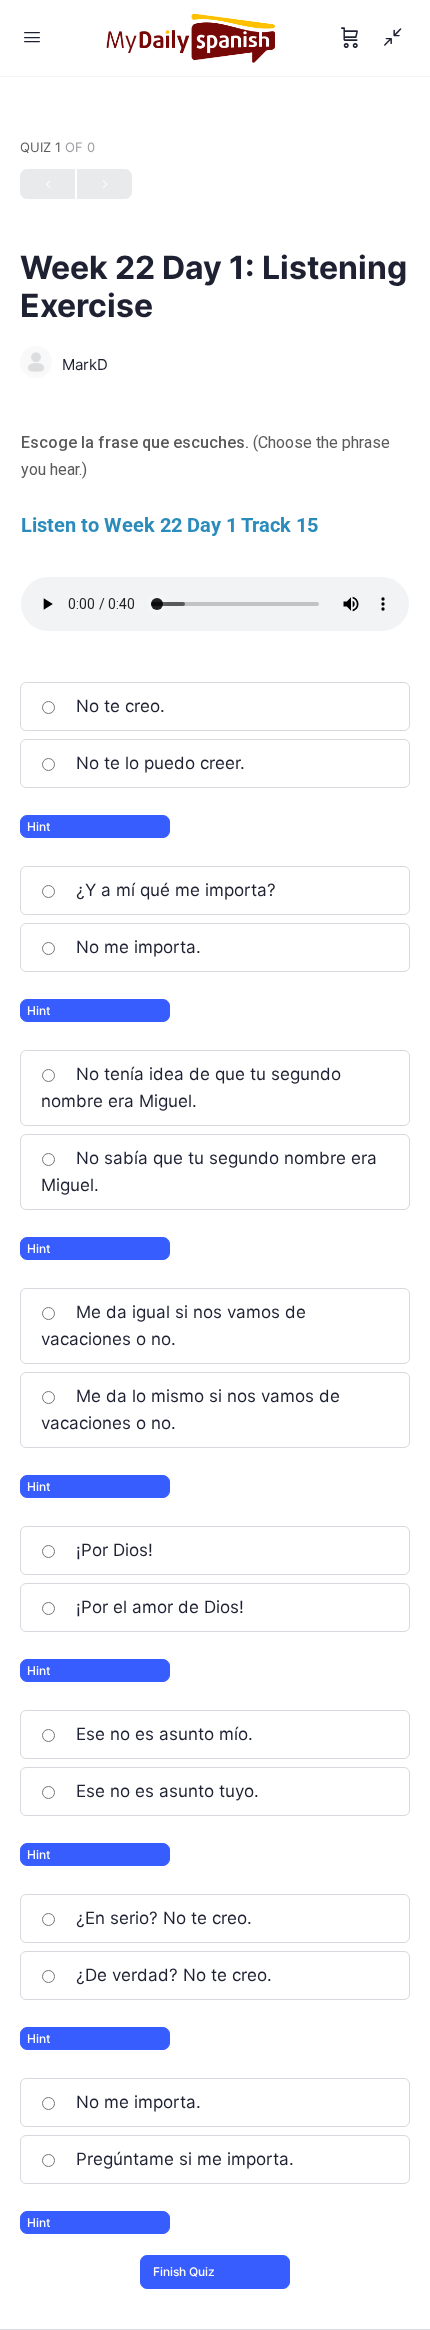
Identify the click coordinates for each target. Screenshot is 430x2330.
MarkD (85, 364)
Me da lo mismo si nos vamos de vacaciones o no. (190, 1409)
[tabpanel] (215, 530)
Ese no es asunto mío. (162, 1734)
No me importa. (136, 947)
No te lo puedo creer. (158, 763)
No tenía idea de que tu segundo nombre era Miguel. (191, 1087)
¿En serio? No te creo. (161, 1918)
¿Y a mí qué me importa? (173, 890)
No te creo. (118, 706)
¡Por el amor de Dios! (157, 1607)
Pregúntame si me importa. (182, 2159)
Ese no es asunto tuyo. (165, 1791)
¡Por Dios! (112, 1550)
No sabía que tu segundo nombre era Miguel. (209, 1171)
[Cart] (350, 38)
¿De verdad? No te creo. (171, 1975)
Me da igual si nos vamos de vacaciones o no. (173, 1325)
